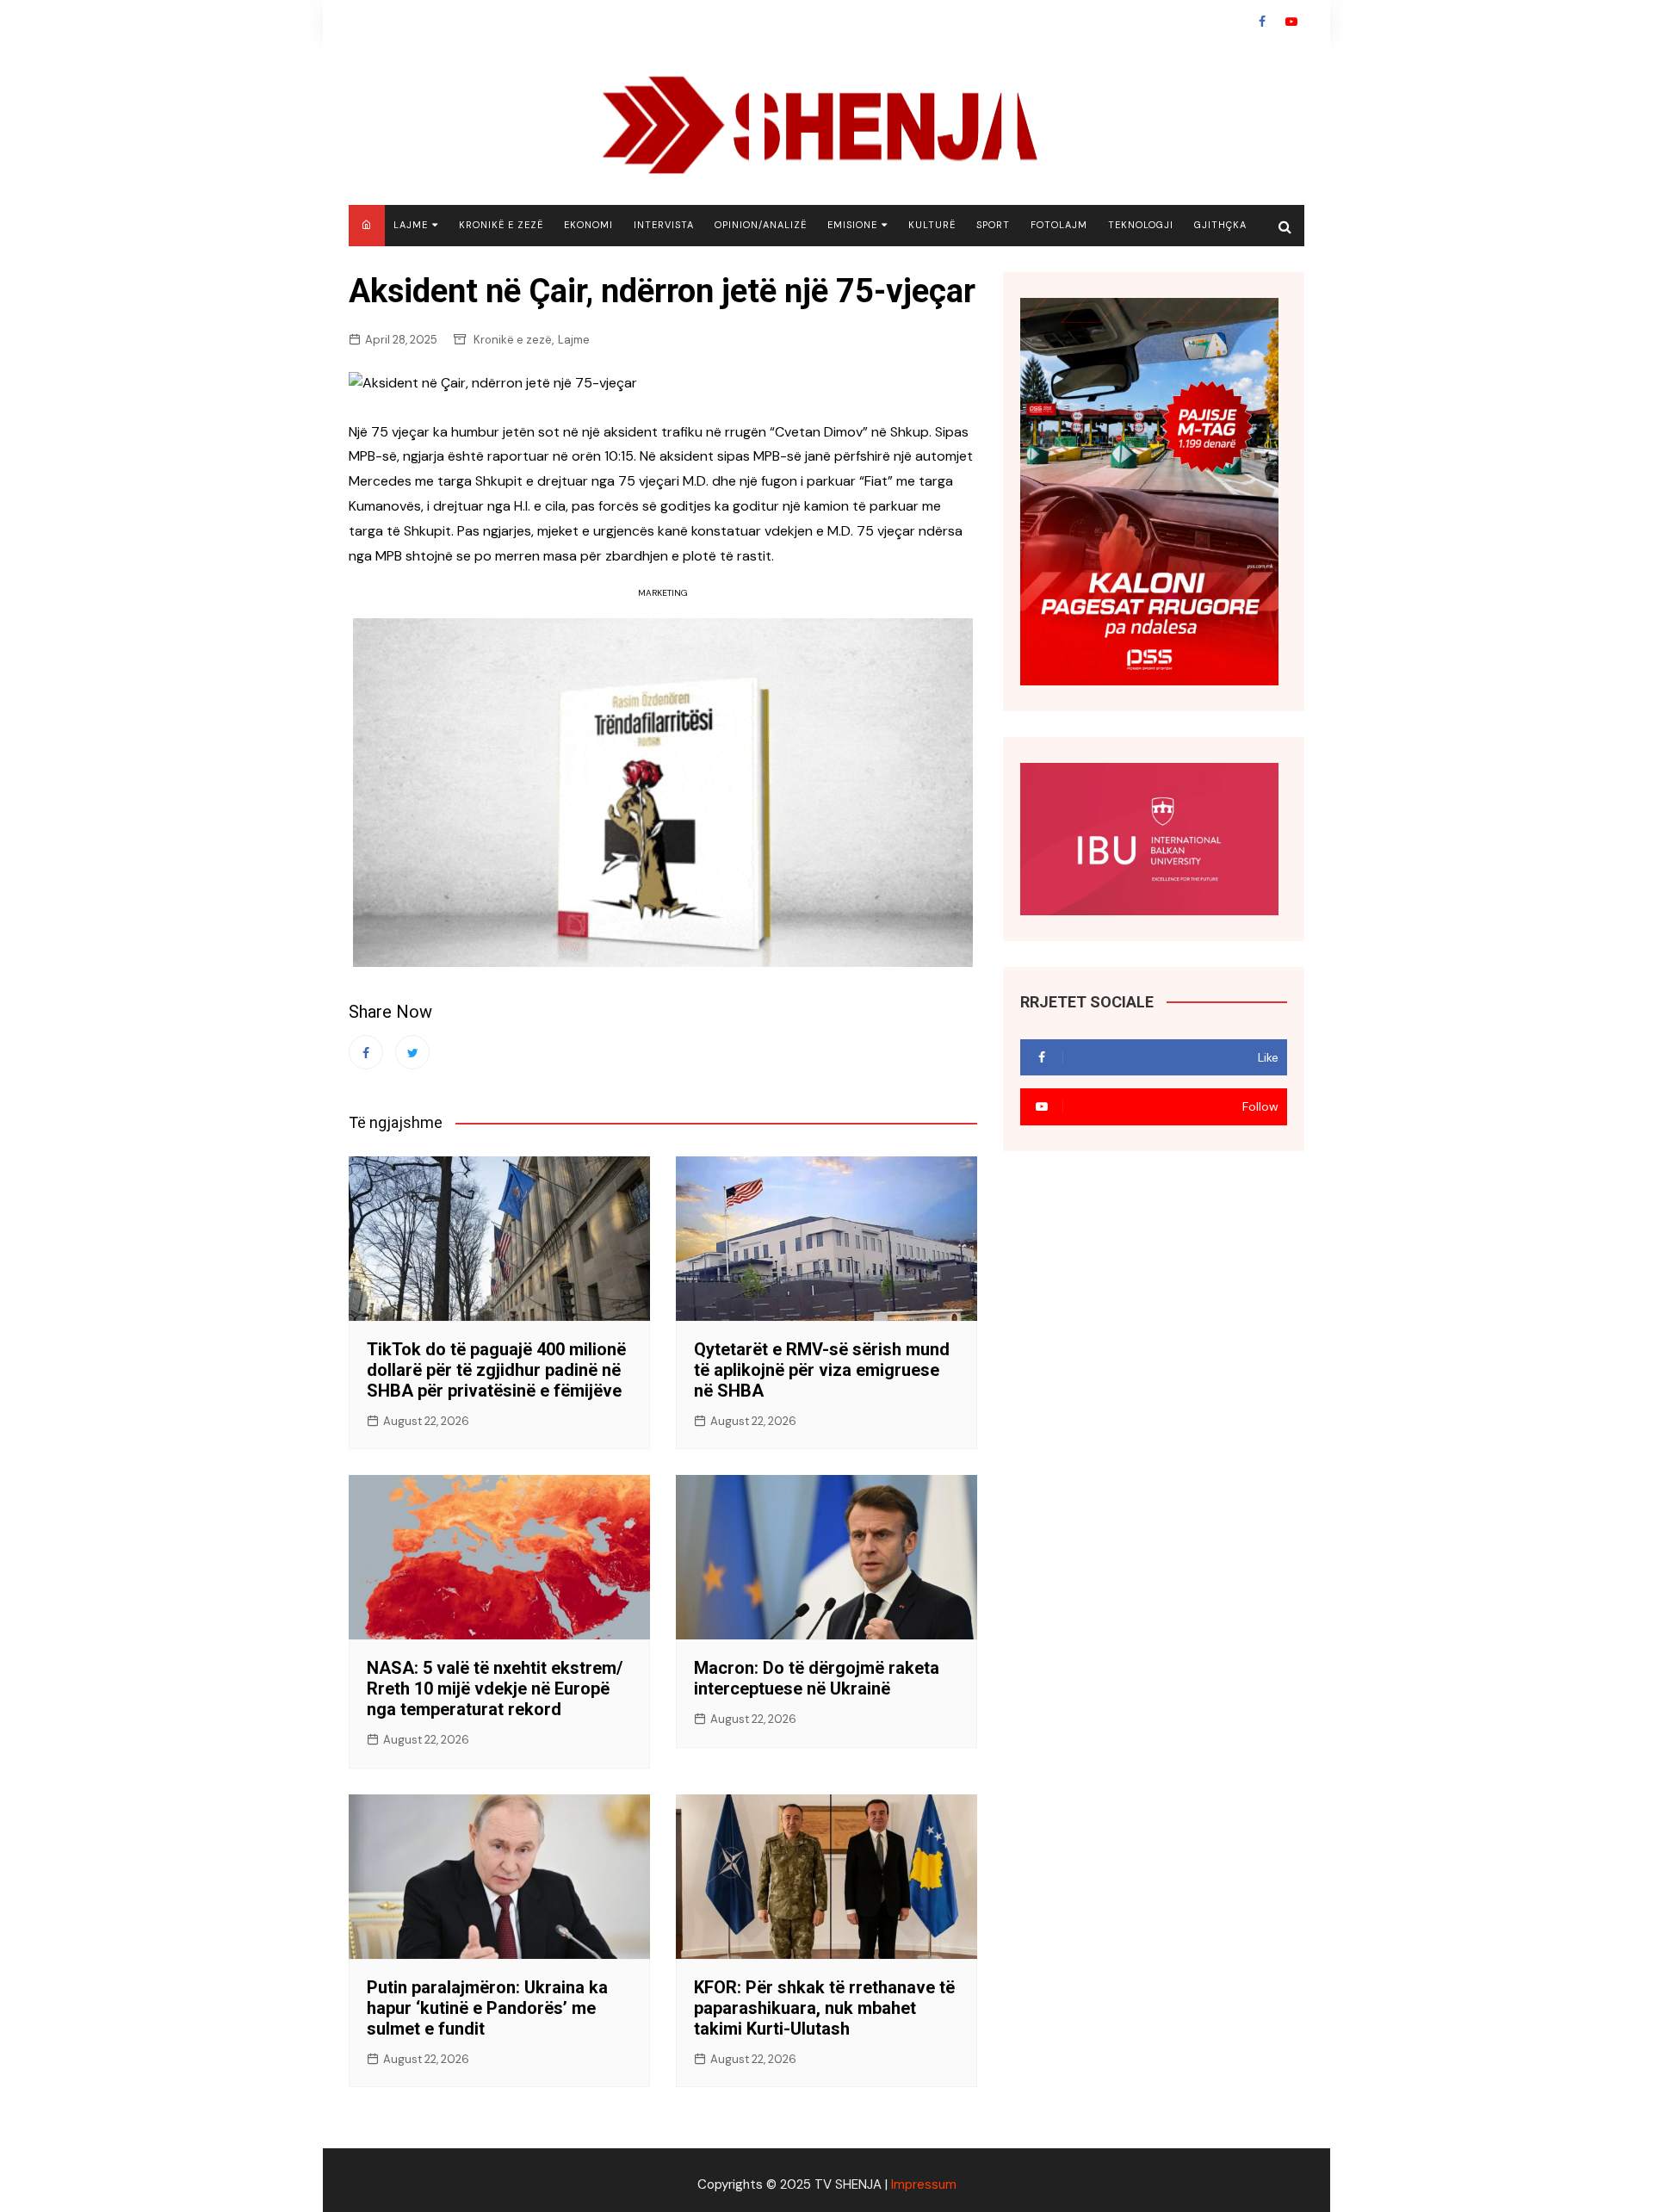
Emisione (852, 225)
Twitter (412, 1052)
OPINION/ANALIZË (761, 225)
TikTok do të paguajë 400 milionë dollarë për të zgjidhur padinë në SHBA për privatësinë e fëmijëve (496, 1370)
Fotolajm (1059, 225)
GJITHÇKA (1220, 225)
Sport (993, 225)
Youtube (1291, 22)
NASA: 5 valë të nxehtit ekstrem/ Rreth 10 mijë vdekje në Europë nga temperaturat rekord (495, 1688)
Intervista (664, 225)
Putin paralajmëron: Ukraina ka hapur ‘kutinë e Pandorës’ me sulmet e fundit (487, 2008)
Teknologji (1141, 225)
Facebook (1262, 22)
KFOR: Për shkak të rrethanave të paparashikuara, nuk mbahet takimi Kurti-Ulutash (824, 2008)
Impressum (924, 2184)
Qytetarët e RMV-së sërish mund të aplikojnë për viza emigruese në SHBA (822, 1370)
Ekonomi (588, 225)
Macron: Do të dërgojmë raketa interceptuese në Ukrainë (817, 1678)
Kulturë (932, 225)
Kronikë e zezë (501, 225)
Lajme (411, 225)
